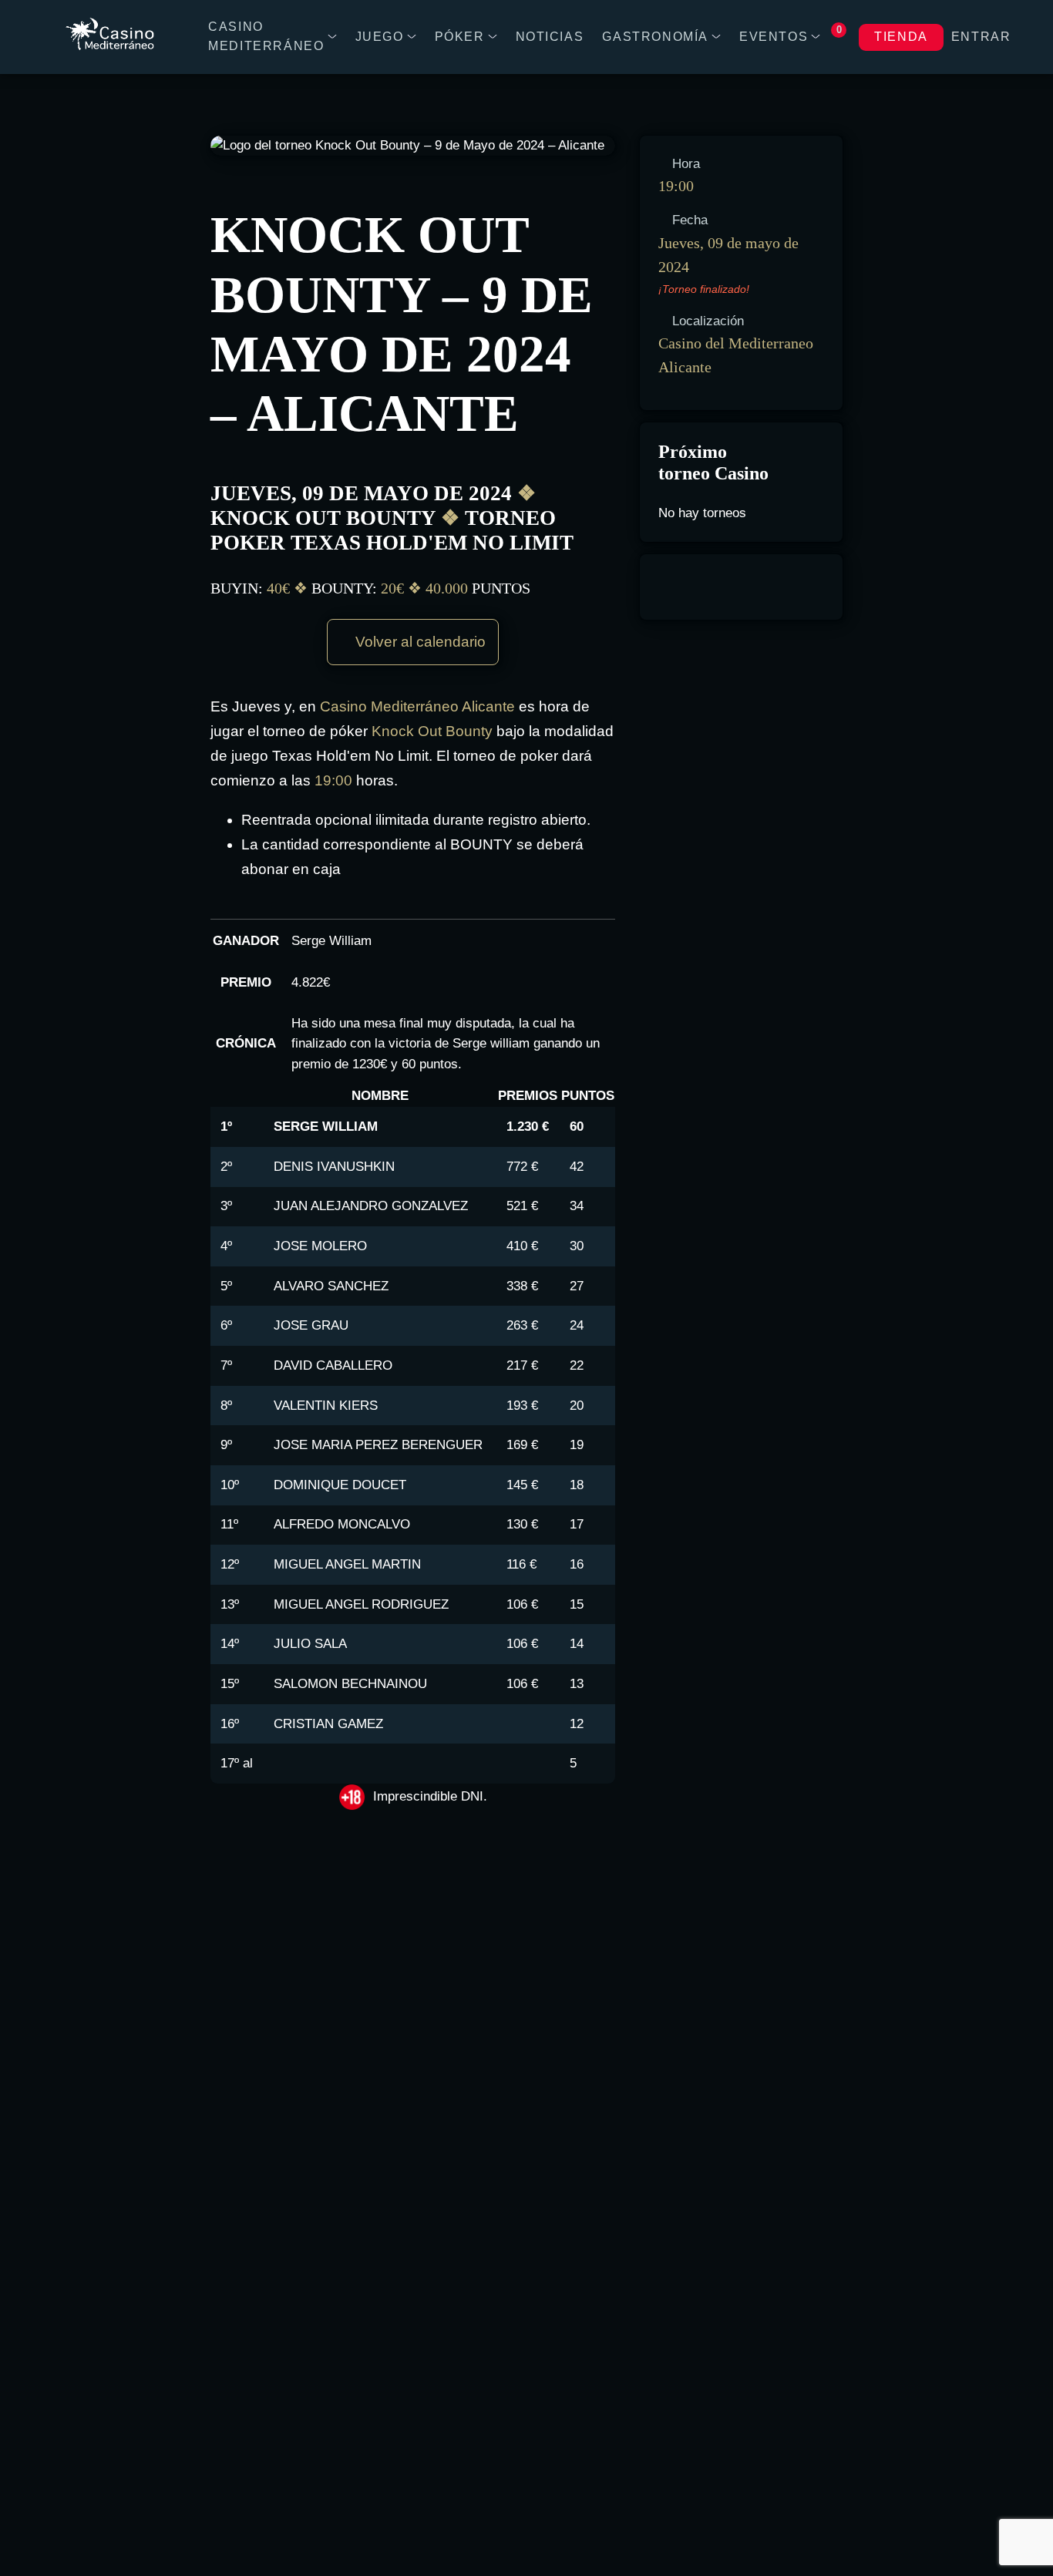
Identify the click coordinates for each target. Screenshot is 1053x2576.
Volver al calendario (419, 642)
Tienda (901, 37)
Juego (380, 37)
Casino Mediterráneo (266, 36)
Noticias (550, 37)
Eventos (774, 37)
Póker (460, 37)
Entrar (981, 37)
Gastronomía (655, 37)
